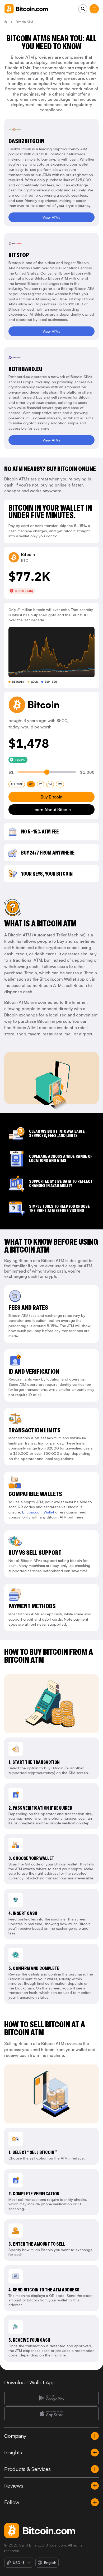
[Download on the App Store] (51, 2414)
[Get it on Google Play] (51, 2398)
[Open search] (83, 9)
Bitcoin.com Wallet (38, 1512)
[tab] (17, 784)
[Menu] (94, 9)
